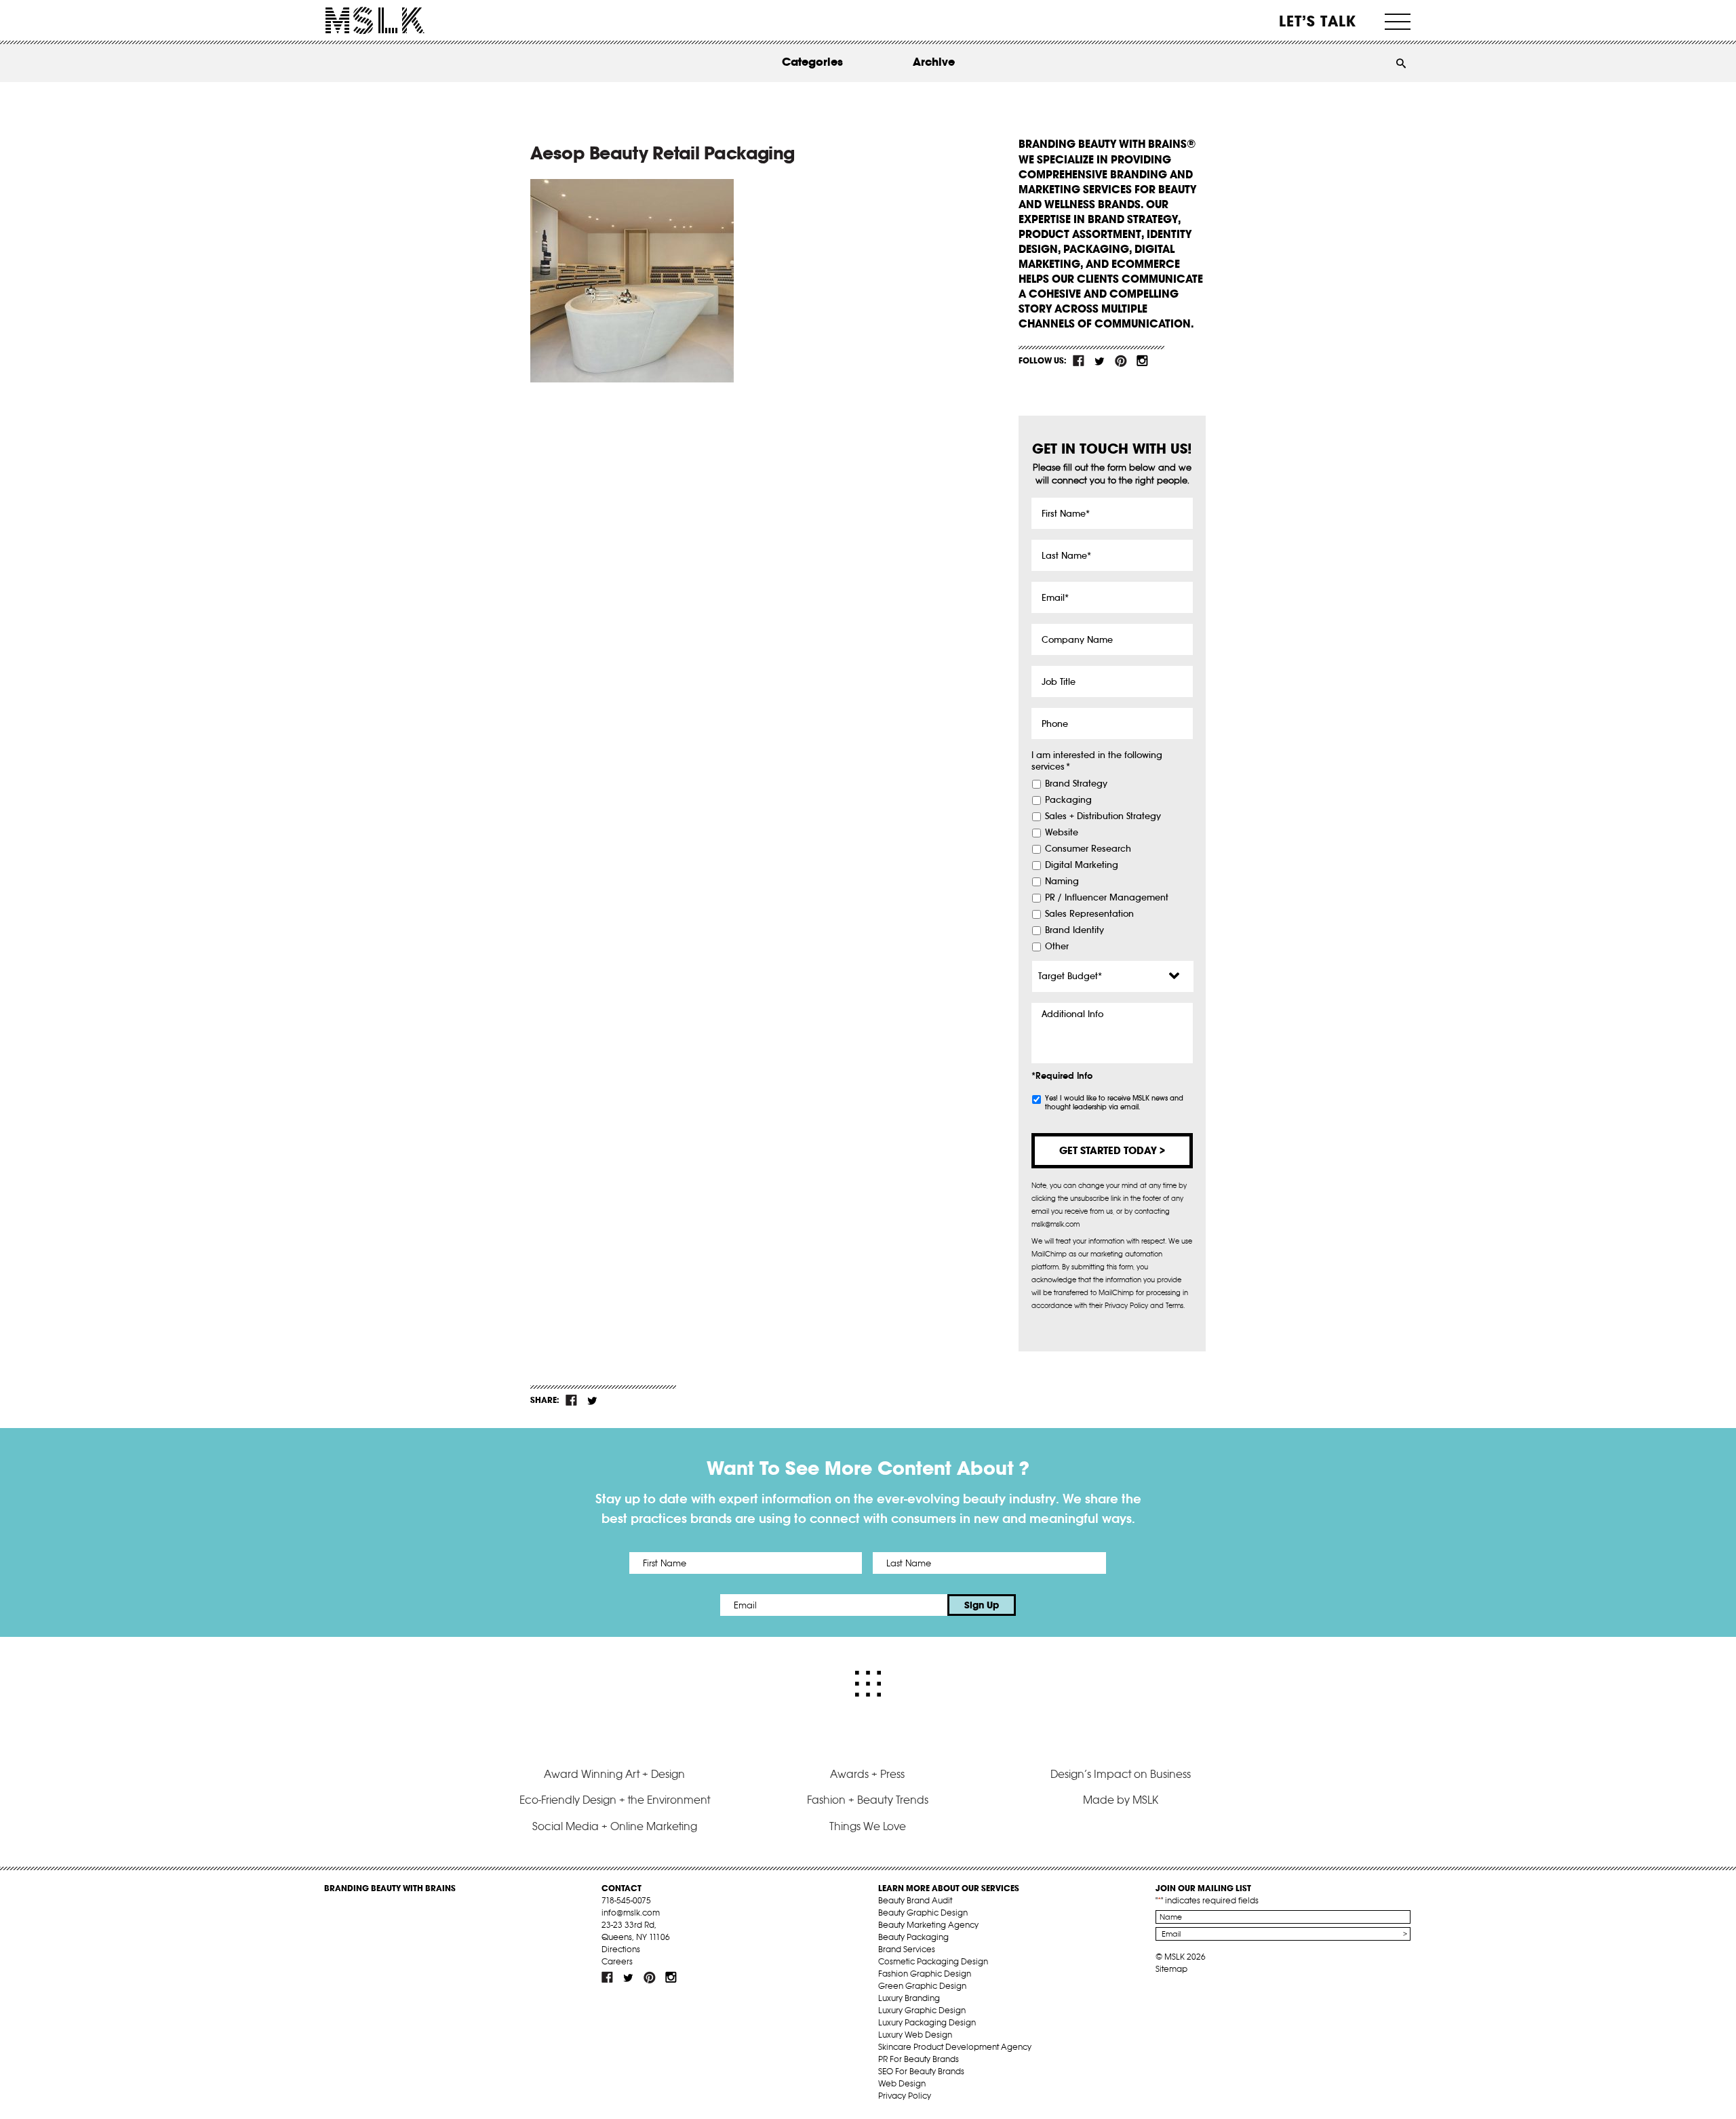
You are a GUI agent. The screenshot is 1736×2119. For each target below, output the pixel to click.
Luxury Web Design (915, 2035)
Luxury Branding (909, 1998)
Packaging (1068, 800)
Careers (617, 1961)
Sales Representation (1089, 914)
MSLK (375, 21)
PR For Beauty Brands (919, 2059)
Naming (1062, 882)
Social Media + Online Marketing (615, 1826)
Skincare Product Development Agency (955, 2047)
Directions (621, 1949)
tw (1100, 361)
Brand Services (907, 1949)
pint (1121, 361)
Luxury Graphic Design (922, 2010)
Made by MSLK (1121, 1800)
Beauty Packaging (913, 1937)
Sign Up (982, 1605)
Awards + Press (867, 1774)
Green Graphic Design (922, 1986)
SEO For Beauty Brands (921, 2071)
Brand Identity (1074, 930)
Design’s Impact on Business (1121, 1774)
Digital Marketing (1082, 865)
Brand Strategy (1076, 784)
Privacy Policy (905, 2096)
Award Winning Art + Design (614, 1774)
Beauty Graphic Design (923, 1913)
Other (1057, 947)
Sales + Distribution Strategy (1103, 816)
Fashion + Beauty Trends (868, 1800)
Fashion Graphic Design (925, 1974)
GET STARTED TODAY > (1112, 1150)
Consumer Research (1088, 849)
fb (1079, 361)
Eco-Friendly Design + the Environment (615, 1800)
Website (1062, 833)
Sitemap (1171, 1969)
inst (1142, 361)
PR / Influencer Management (1107, 898)
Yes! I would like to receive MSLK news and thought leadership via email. (1114, 1103)
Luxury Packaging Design (927, 2022)
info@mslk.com (631, 1913)
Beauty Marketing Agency (928, 1925)
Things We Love (868, 1826)
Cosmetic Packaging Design (933, 1961)
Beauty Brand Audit (915, 1900)
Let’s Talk (1318, 21)
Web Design (902, 2083)
